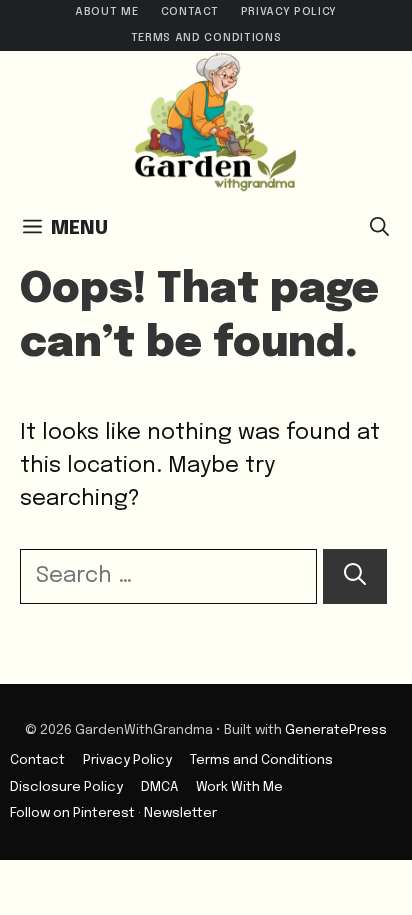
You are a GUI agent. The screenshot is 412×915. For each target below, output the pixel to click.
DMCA (159, 787)
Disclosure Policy (66, 787)
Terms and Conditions (206, 38)
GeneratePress (336, 730)
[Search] (355, 576)
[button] (379, 229)
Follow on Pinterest (72, 813)
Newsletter (180, 813)
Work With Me (239, 787)
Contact (190, 12)
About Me (106, 12)
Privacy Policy (289, 12)
